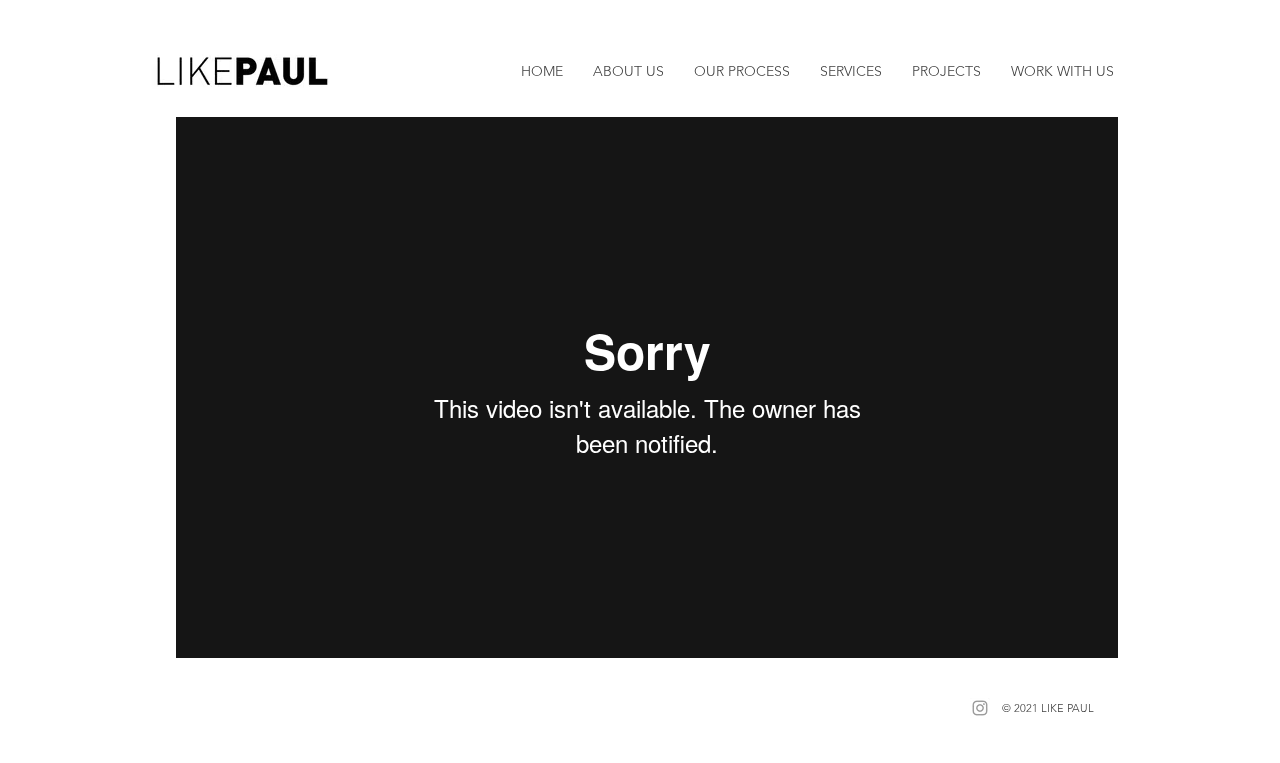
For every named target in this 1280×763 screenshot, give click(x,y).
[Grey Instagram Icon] (980, 708)
